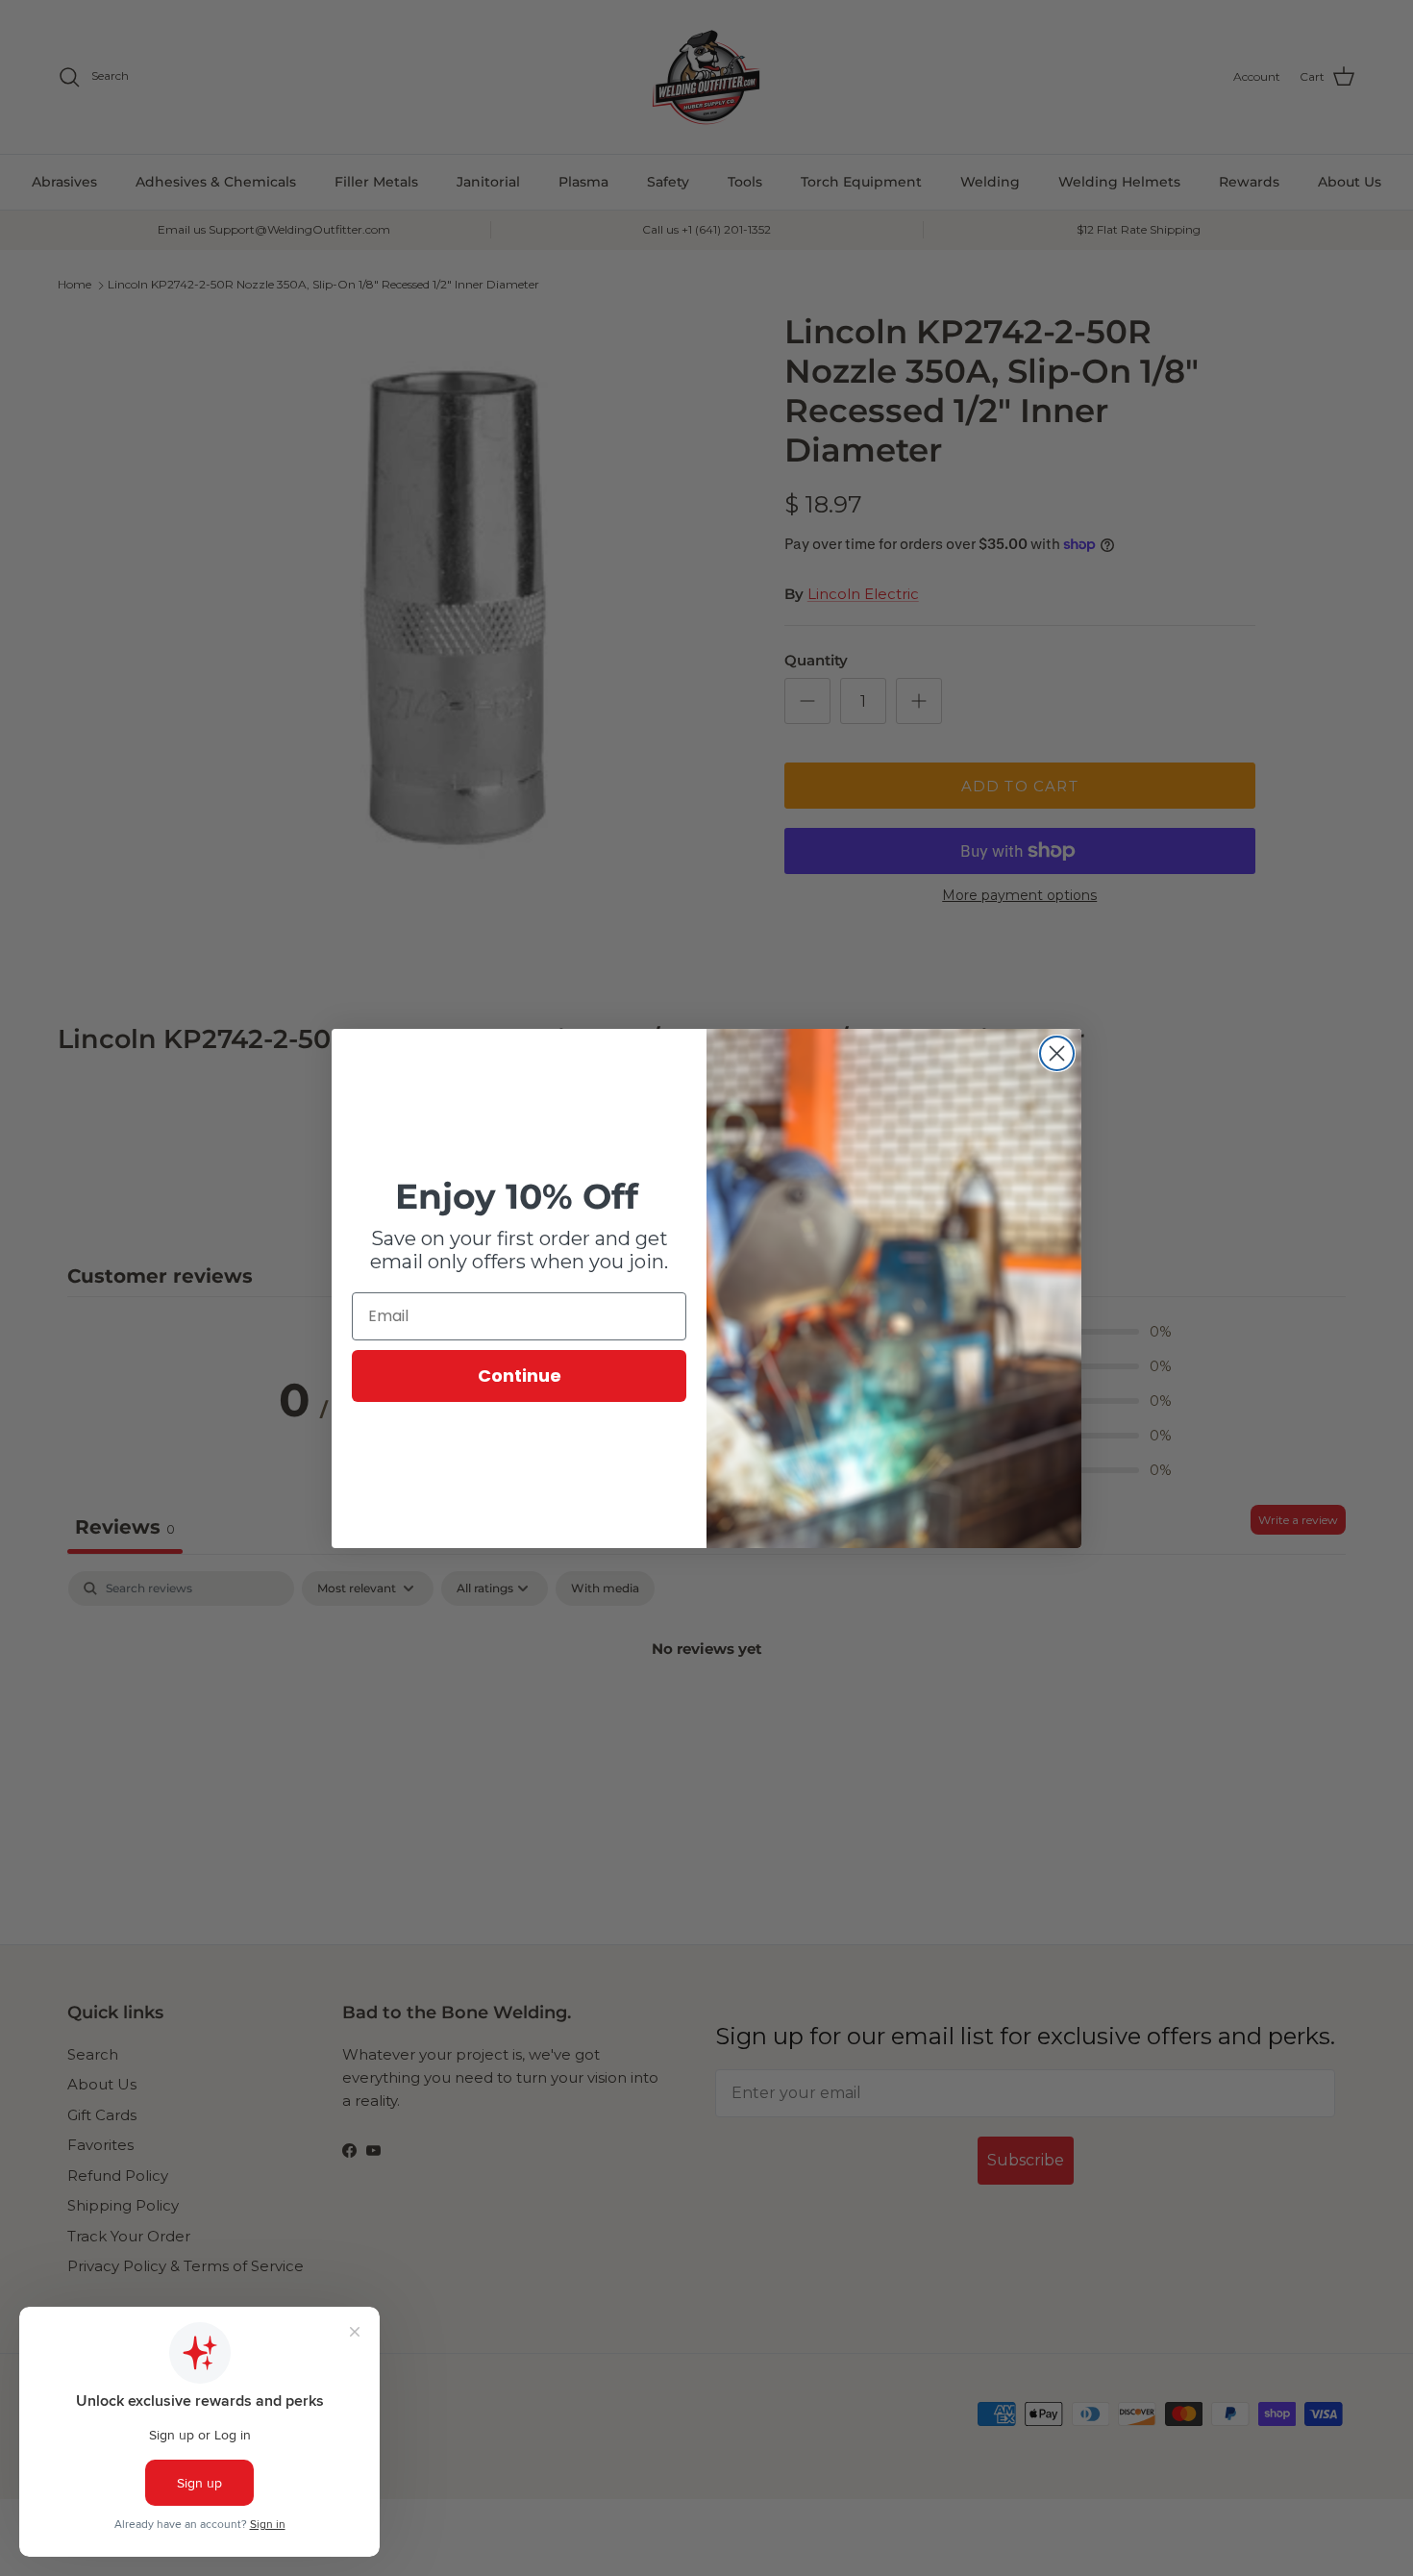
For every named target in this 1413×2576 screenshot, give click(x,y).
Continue (520, 1376)
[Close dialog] (1057, 1053)
